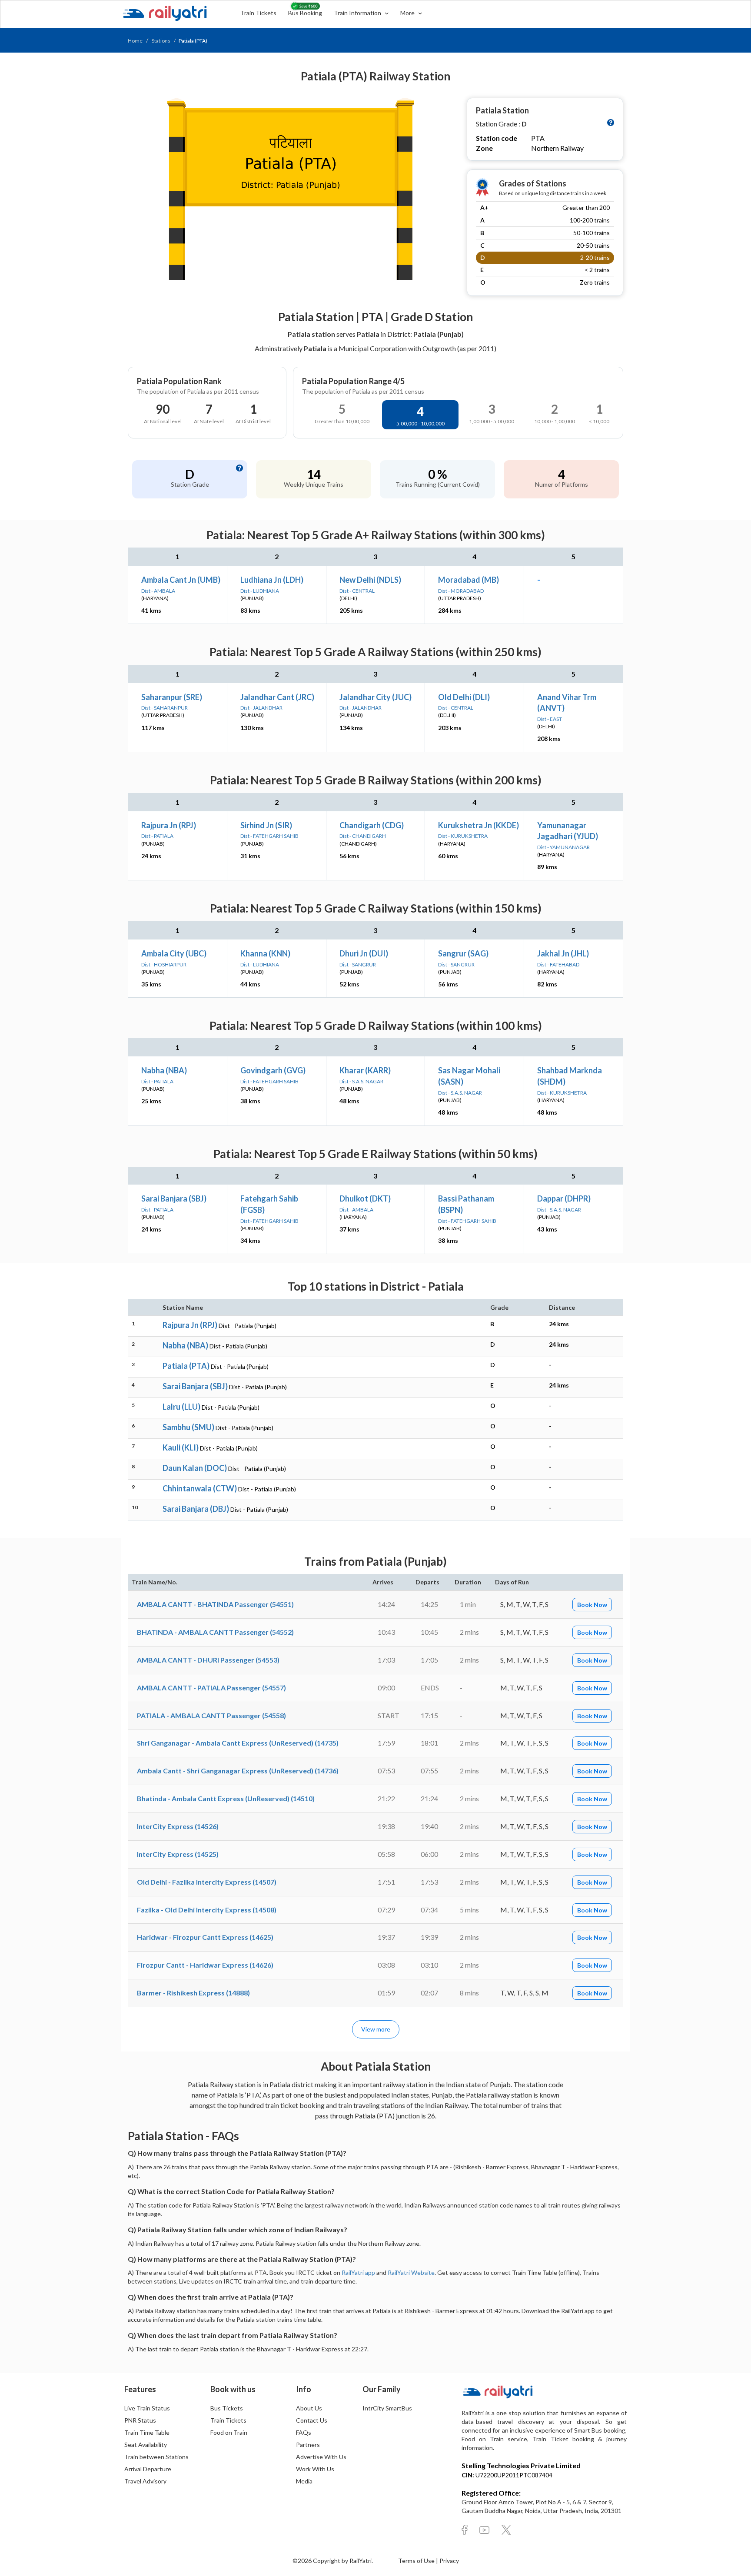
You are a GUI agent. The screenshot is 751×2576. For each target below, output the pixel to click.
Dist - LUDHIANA (260, 591)
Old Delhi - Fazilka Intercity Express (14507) (207, 1882)
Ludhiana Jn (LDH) (272, 580)
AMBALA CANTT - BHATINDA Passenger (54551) (215, 1604)
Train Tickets (258, 13)
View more (376, 2029)
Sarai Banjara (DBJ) (196, 1509)
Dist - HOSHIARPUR (164, 964)
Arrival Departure (148, 2469)
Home (135, 41)
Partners (308, 2445)
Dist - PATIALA (157, 836)
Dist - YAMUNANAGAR (563, 847)
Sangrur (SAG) (463, 953)
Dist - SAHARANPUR (164, 708)
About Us (309, 2408)
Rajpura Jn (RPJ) (169, 825)
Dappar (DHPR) (564, 1198)
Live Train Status (147, 2408)
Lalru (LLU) (181, 1407)
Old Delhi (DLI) (464, 697)
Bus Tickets (227, 2408)
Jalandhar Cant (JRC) (277, 697)
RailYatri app (358, 2272)
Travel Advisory (145, 2481)
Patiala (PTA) (186, 1366)
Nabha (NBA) (164, 1070)
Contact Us (312, 2420)
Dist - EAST (550, 719)
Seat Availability (146, 2445)
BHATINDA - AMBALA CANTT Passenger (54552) (215, 1632)
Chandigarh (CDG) (372, 825)
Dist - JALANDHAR (261, 708)
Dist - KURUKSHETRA (463, 836)
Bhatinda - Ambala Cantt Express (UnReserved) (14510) (226, 1798)
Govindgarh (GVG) (273, 1070)
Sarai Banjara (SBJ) (174, 1198)
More (408, 13)
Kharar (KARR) (365, 1070)
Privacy (449, 2561)
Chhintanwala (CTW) (200, 1488)
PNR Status (140, 2420)
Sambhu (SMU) (188, 1427)
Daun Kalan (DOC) (195, 1468)
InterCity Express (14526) (178, 1826)
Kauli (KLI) (181, 1447)
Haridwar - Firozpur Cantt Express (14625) (205, 1937)
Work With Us (315, 2469)
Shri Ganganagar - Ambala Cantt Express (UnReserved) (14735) (238, 1743)
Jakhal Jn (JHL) (563, 953)
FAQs (304, 2432)
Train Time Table (147, 2432)
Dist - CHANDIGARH (363, 836)
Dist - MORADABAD (461, 591)
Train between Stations (156, 2457)
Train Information (358, 13)
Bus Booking (305, 13)
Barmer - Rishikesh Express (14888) (193, 1993)
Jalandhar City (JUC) (375, 697)
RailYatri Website (411, 2272)
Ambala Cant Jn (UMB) (181, 580)
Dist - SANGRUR (358, 964)
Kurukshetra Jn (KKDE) (479, 825)
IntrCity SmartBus (387, 2408)
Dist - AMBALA (158, 591)
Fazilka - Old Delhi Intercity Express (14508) (207, 1910)
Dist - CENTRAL (357, 591)
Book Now (592, 1605)
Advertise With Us (321, 2457)
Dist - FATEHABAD (558, 964)
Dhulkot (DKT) (365, 1198)
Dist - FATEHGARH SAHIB (269, 836)
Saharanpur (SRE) (172, 697)
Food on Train (229, 2432)
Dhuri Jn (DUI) (364, 953)
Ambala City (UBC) (174, 953)
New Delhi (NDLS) (370, 580)
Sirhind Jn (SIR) (266, 825)
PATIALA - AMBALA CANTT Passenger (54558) (211, 1715)
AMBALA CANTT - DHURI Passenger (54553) (208, 1660)
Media (304, 2481)
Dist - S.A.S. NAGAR (361, 1081)
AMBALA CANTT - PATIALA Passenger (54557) (211, 1688)
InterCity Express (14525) (178, 1854)
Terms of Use (417, 2561)
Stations (161, 41)
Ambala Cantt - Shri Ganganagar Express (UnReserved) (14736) (238, 1771)
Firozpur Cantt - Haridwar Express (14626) (205, 1965)
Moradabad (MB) (469, 580)
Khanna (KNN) (265, 953)
